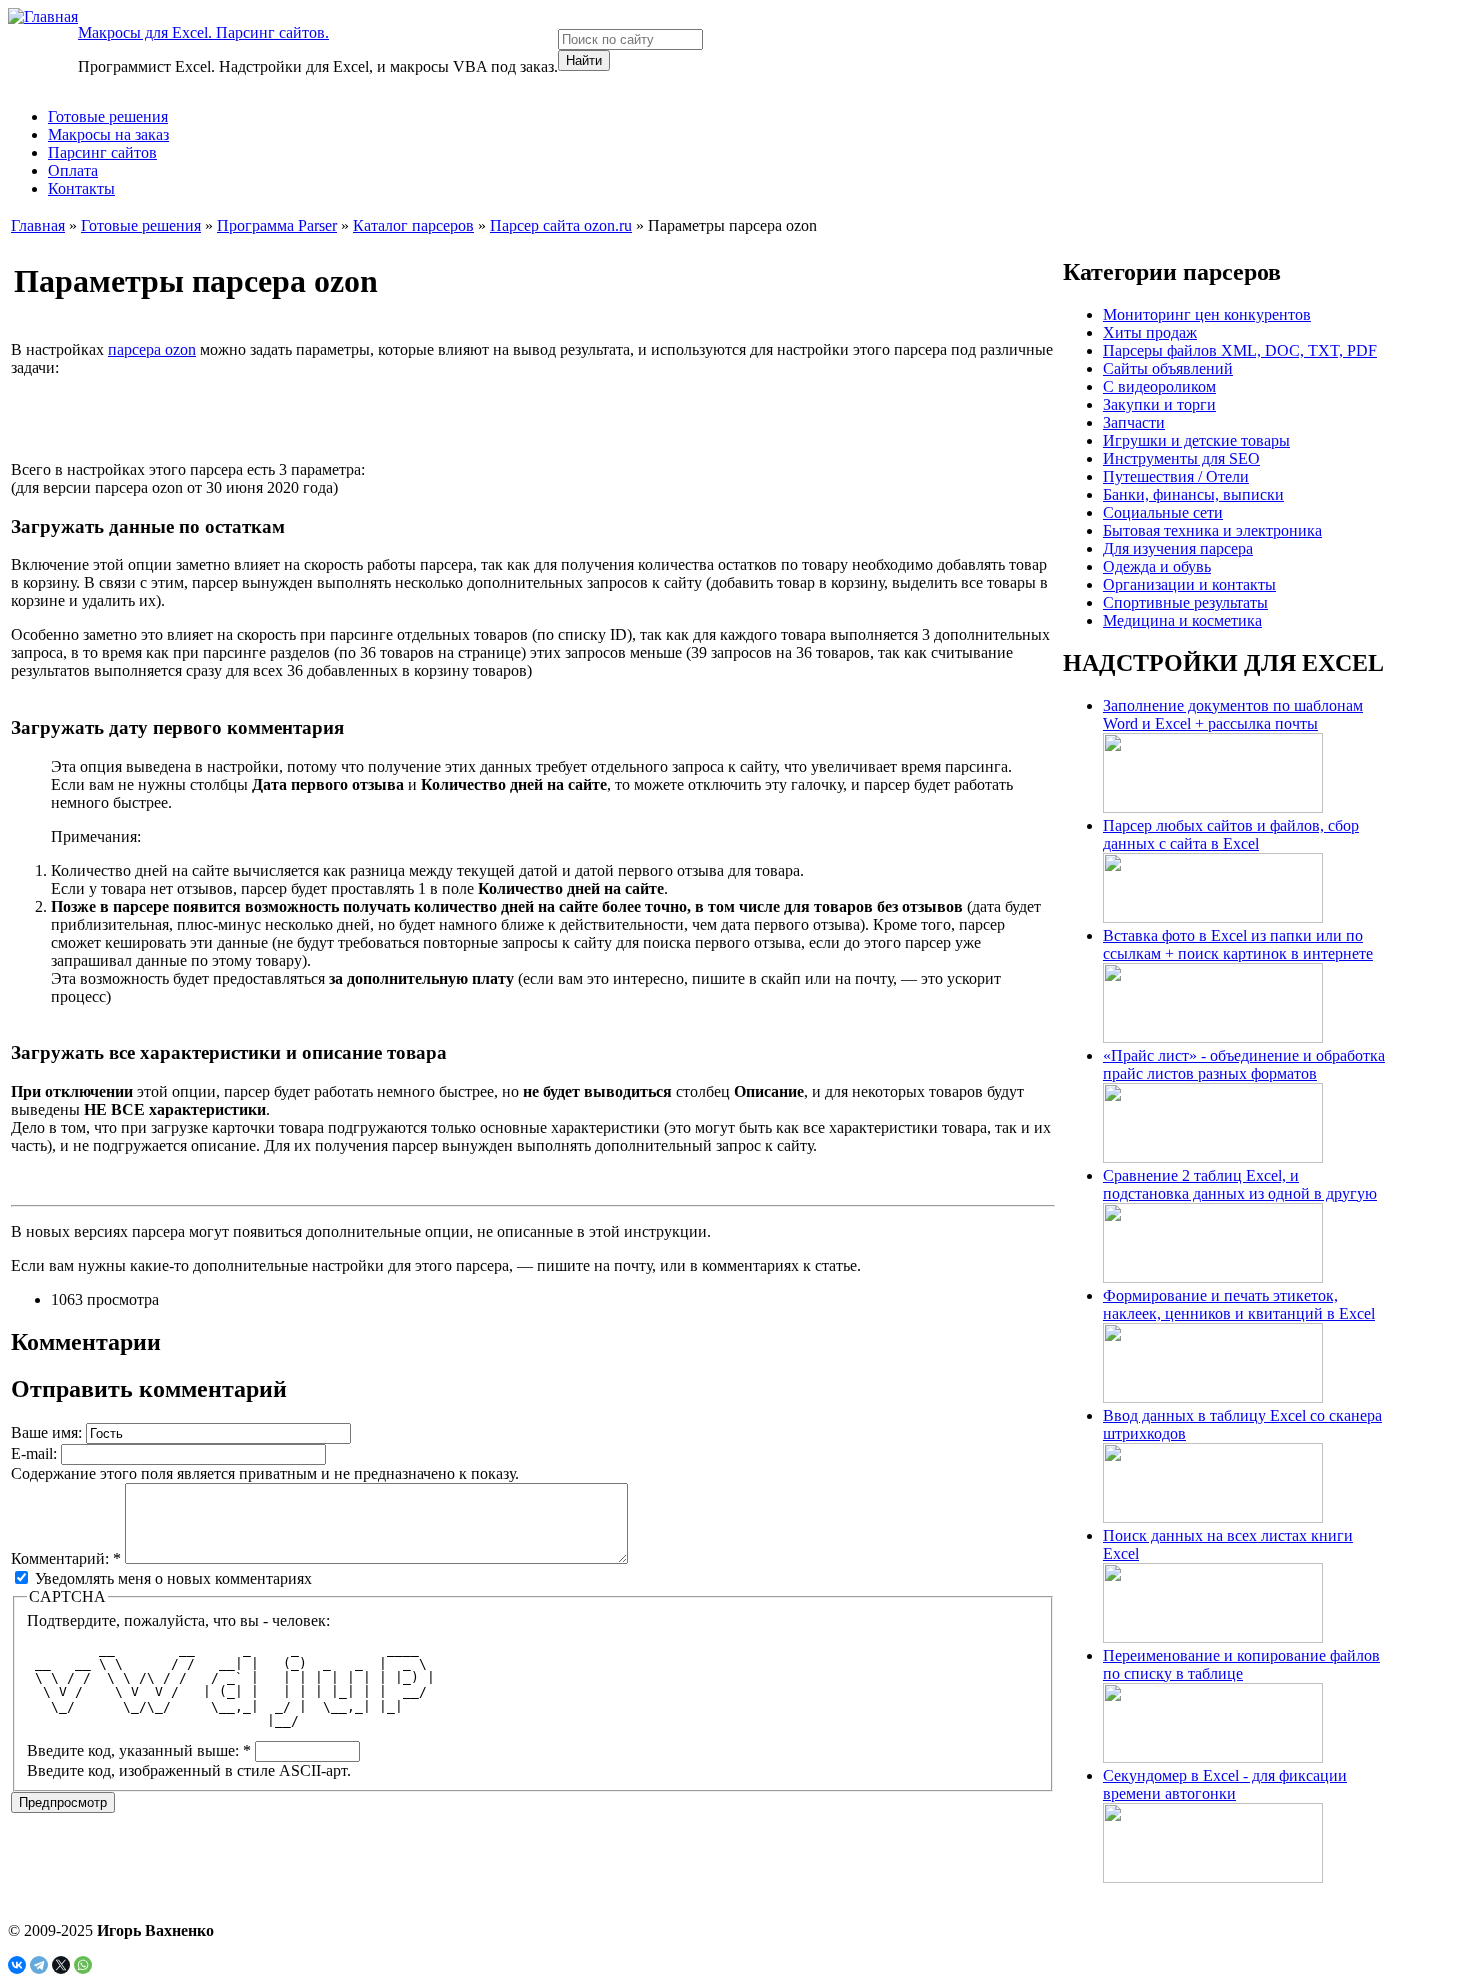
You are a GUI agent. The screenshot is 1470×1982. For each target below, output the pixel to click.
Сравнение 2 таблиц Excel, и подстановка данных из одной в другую (1240, 1184)
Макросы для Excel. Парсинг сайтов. (203, 32)
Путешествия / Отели (1176, 476)
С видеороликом (1159, 386)
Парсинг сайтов (102, 152)
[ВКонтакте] (17, 1965)
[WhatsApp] (83, 1965)
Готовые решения (108, 116)
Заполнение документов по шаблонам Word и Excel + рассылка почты (1233, 714)
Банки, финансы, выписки (1193, 494)
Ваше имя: (48, 1432)
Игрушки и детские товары (1196, 440)
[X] (61, 1965)
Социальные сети (1163, 512)
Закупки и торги (1159, 404)
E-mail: (36, 1453)
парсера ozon (152, 349)
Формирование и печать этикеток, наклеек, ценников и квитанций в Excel (1239, 1304)
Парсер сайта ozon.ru (561, 225)
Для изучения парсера (1178, 548)
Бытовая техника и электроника (1212, 530)
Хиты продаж (1150, 332)
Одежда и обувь (1157, 566)
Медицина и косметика (1182, 620)
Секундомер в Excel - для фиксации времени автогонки (1225, 1784)
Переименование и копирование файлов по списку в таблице (1241, 1664)
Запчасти (1134, 422)
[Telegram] (39, 1965)
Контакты (81, 188)
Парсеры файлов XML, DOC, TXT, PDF (1240, 350)
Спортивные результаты (1185, 602)
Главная (38, 225)
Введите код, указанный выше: (139, 1750)
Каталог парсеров (413, 225)
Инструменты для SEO (1181, 458)
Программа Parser (277, 225)
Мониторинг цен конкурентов (1207, 314)
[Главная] (43, 16)
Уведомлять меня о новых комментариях (171, 1578)
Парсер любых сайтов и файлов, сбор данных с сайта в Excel (1231, 834)
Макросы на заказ (108, 134)
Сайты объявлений (1168, 368)
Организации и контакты (1189, 584)
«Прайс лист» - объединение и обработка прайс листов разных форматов (1244, 1064)
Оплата (73, 170)
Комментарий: (66, 1558)
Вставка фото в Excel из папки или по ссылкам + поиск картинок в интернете (1238, 944)
